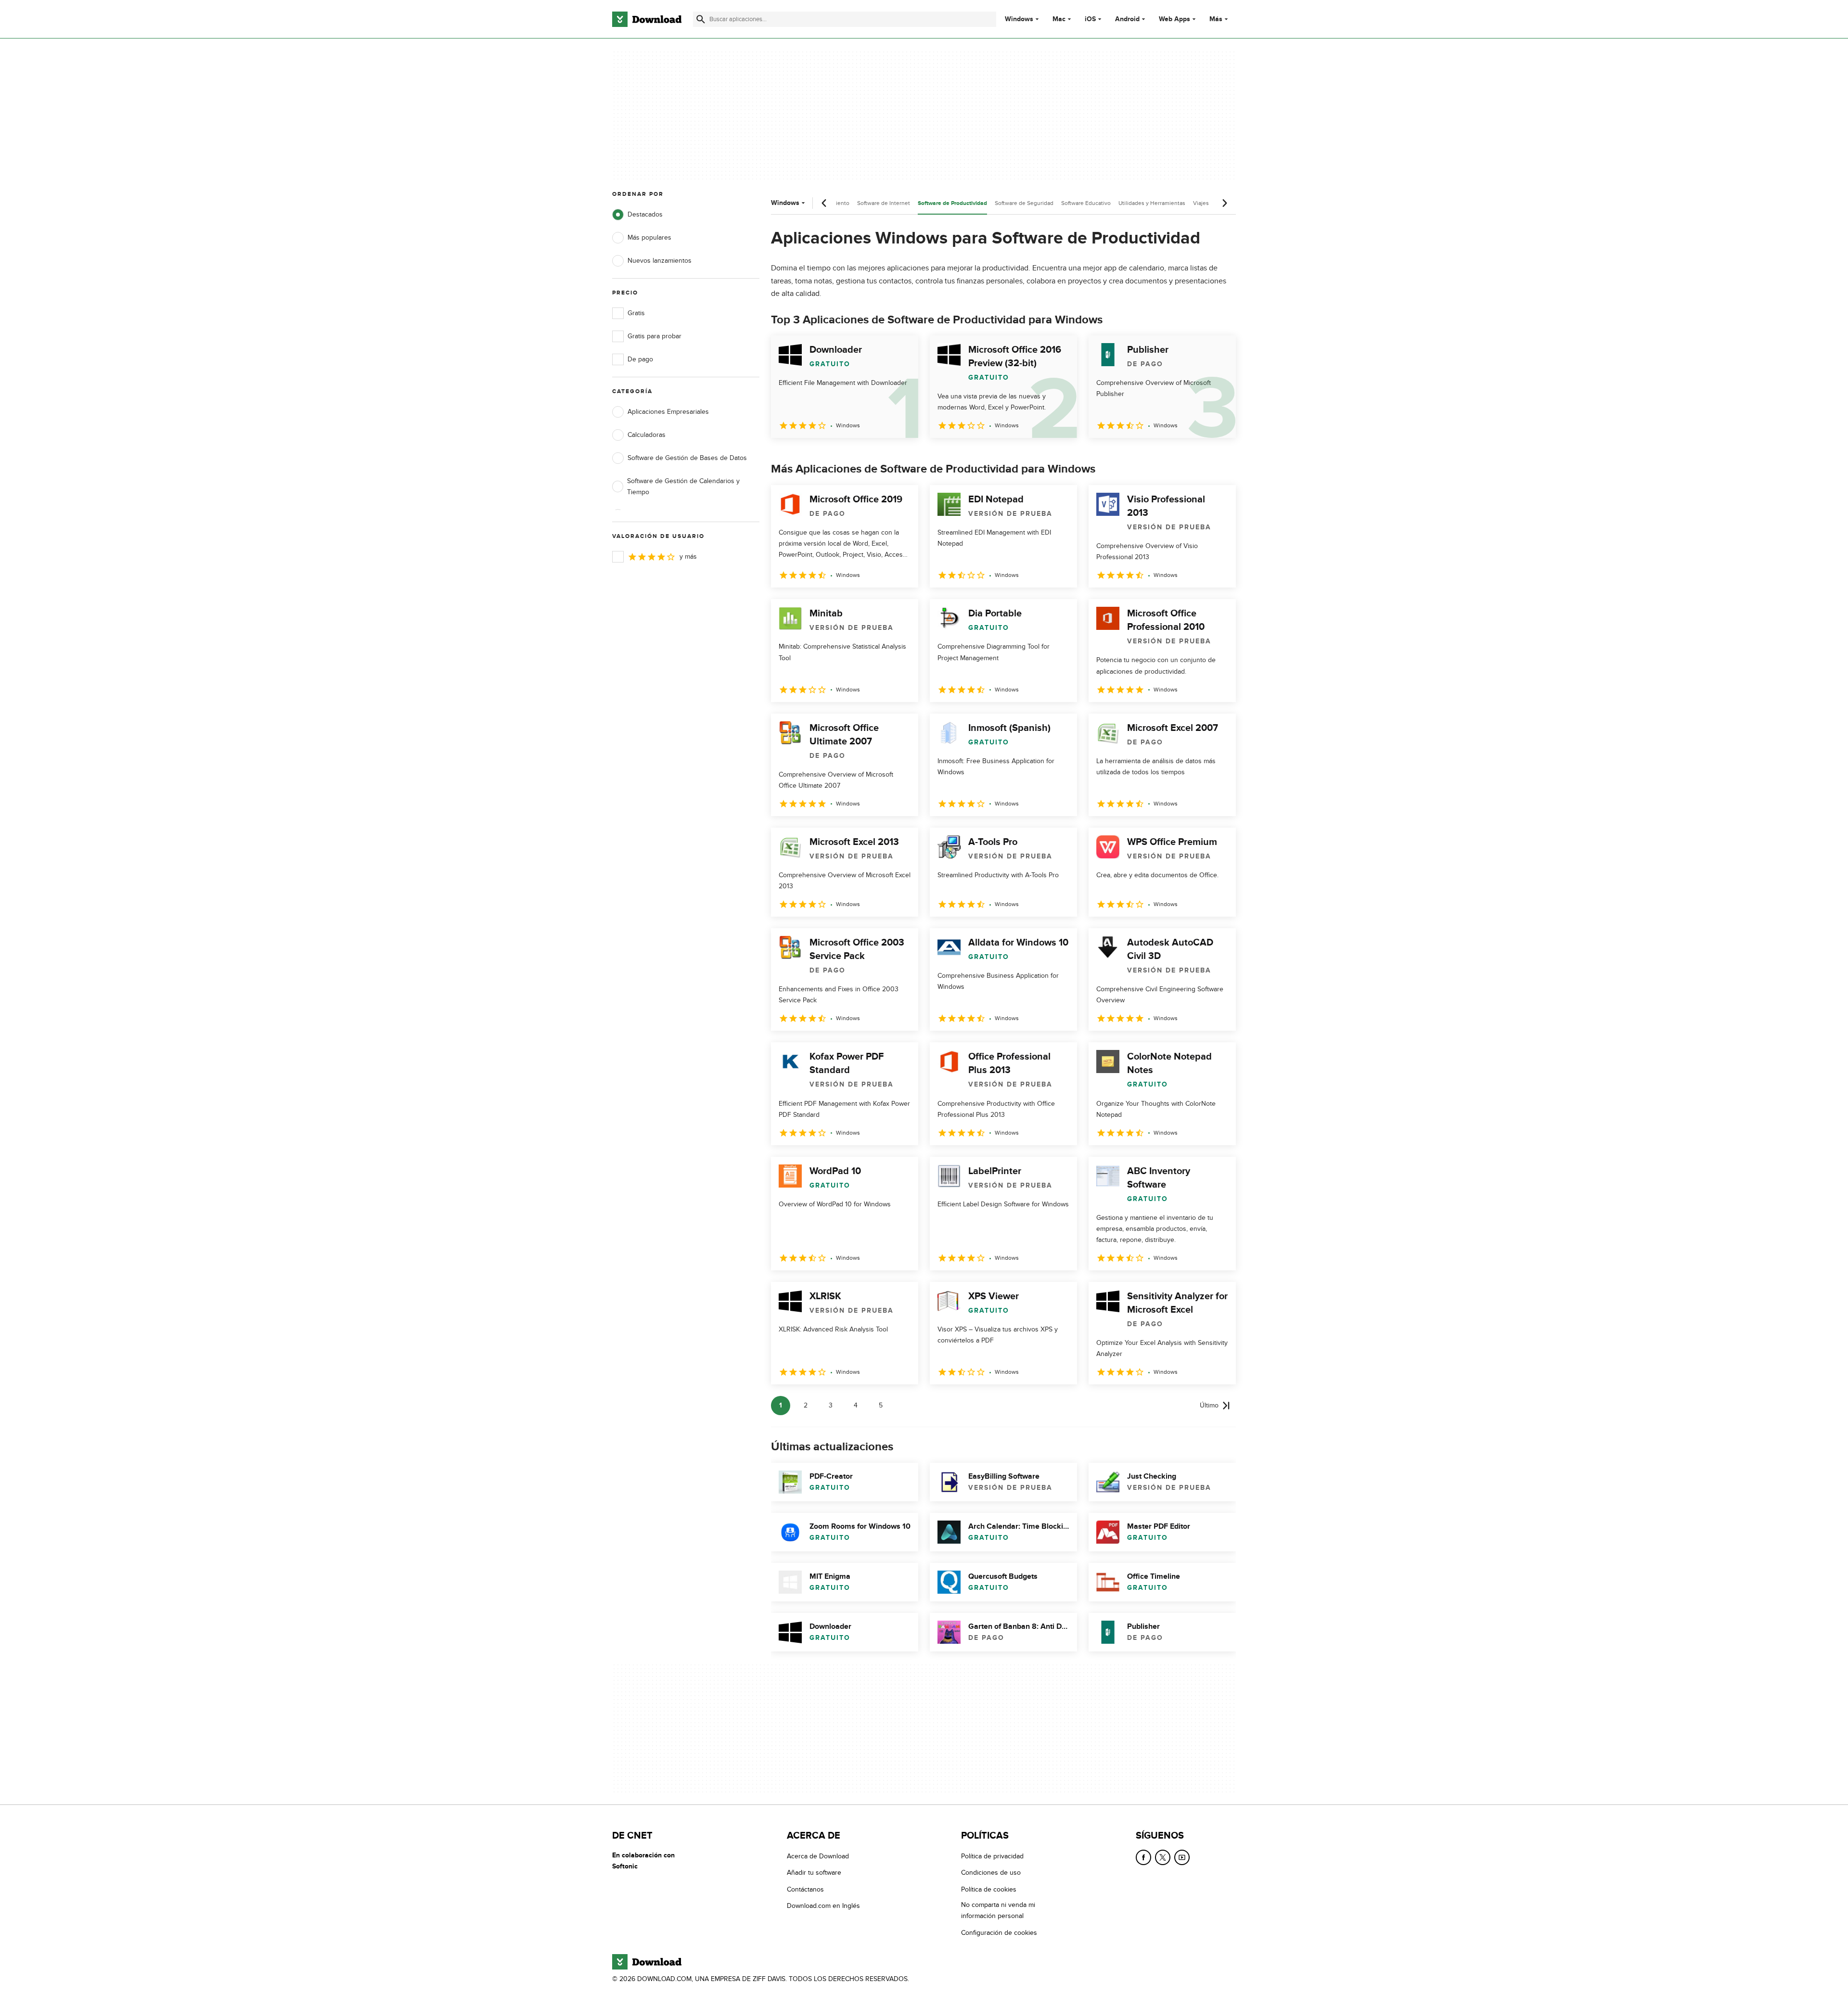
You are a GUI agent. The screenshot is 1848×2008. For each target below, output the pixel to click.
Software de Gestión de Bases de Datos (687, 458)
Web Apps (1174, 19)
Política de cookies (989, 1889)
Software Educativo (1086, 203)
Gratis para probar (654, 336)
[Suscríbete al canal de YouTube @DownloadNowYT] (1182, 1857)
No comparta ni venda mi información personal (998, 1910)
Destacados (645, 214)
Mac (1059, 19)
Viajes (1201, 203)
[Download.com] (647, 19)
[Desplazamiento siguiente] (1224, 203)
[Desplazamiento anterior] (824, 203)
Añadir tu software (814, 1873)
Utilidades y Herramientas (1152, 203)
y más (688, 556)
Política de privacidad (992, 1856)
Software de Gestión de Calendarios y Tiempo (683, 486)
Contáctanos (805, 1889)
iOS (1090, 19)
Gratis (636, 313)
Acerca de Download (818, 1856)
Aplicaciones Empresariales (668, 412)
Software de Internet (884, 203)
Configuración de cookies (999, 1933)
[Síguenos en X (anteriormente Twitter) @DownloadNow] (1163, 1857)
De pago (640, 359)
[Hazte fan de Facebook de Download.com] (1143, 1857)
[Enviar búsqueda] (701, 19)
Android (1127, 19)
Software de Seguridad (1024, 203)
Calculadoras (647, 435)
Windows (1019, 19)
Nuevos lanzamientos (660, 261)
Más (1216, 19)
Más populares (649, 237)
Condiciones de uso (991, 1873)
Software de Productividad (952, 203)
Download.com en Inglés (823, 1906)
